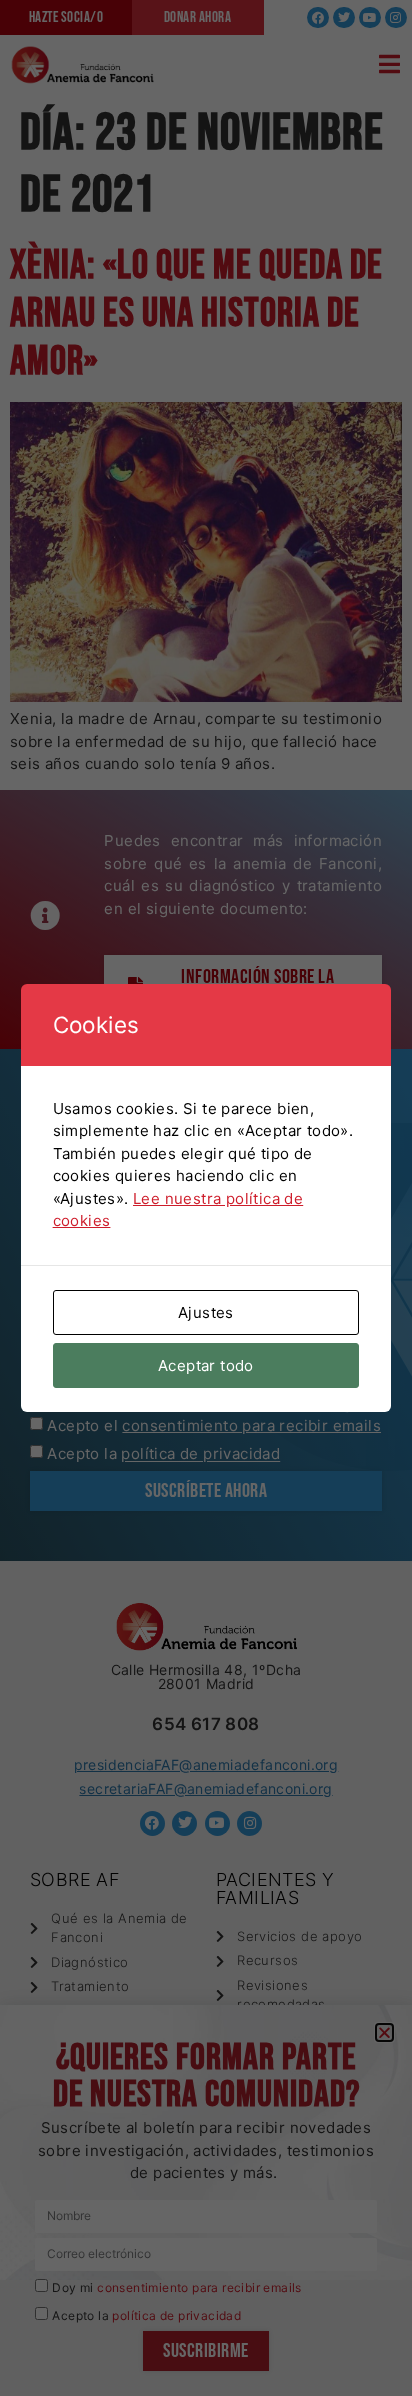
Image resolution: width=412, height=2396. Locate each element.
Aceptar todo (206, 1365)
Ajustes (206, 1312)
